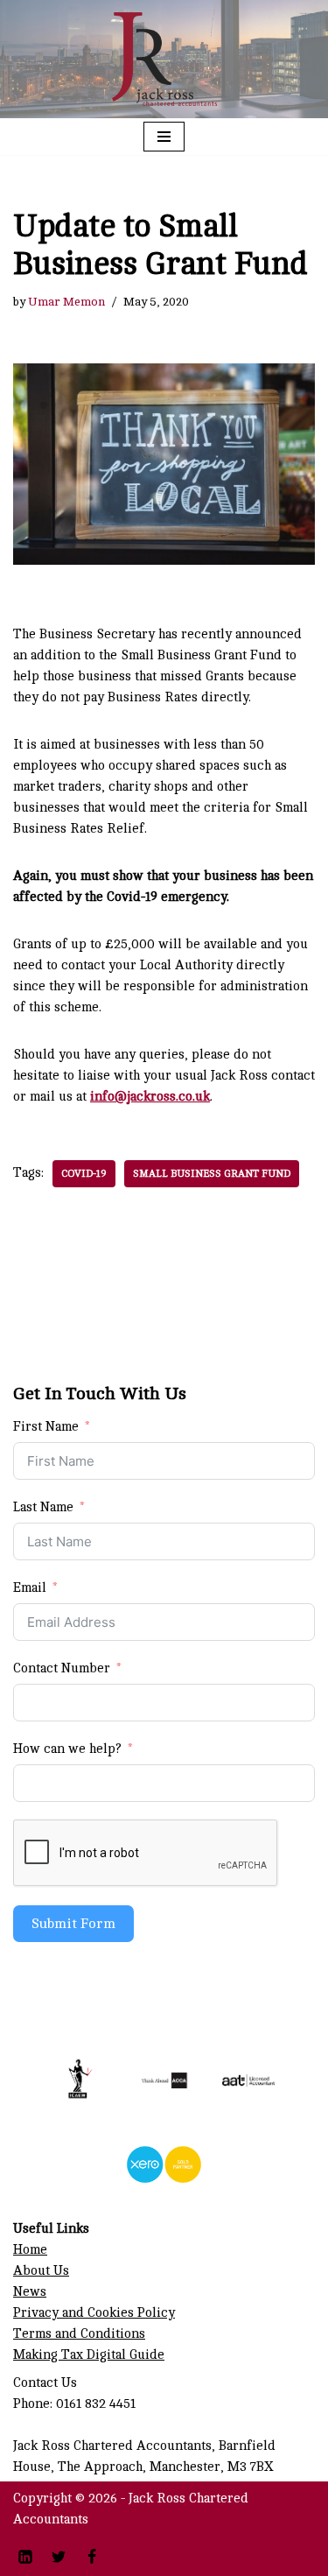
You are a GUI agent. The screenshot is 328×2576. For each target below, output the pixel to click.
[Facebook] (92, 2557)
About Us (41, 2271)
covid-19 (84, 1174)
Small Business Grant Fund (212, 1174)
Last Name (43, 1507)
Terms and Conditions (79, 2334)
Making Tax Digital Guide (89, 2355)
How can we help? (67, 1749)
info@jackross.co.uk (150, 1097)
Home (30, 2250)
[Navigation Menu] (164, 137)
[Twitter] (59, 2557)
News (30, 2292)
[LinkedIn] (25, 2557)
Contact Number (62, 1668)
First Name (46, 1427)
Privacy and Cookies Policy (94, 2313)
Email (30, 1588)
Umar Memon (66, 302)
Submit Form (73, 1924)
